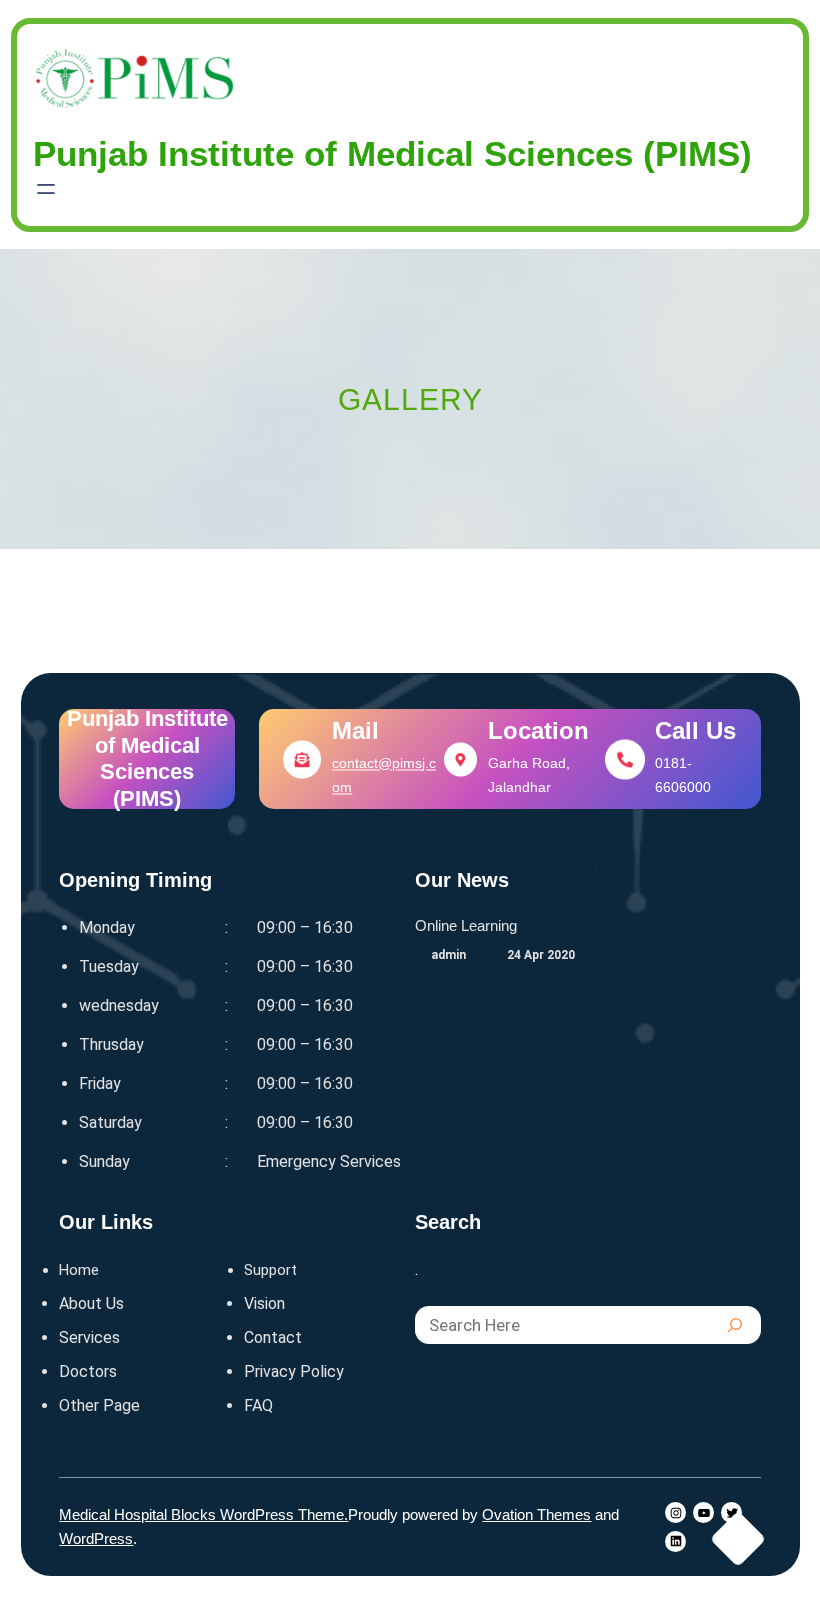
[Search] (735, 1325)
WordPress (96, 1538)
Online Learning (466, 925)
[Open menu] (46, 189)
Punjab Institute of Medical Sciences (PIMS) (147, 759)
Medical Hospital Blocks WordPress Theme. (203, 1514)
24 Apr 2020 (541, 955)
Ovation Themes (536, 1514)
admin (448, 955)
